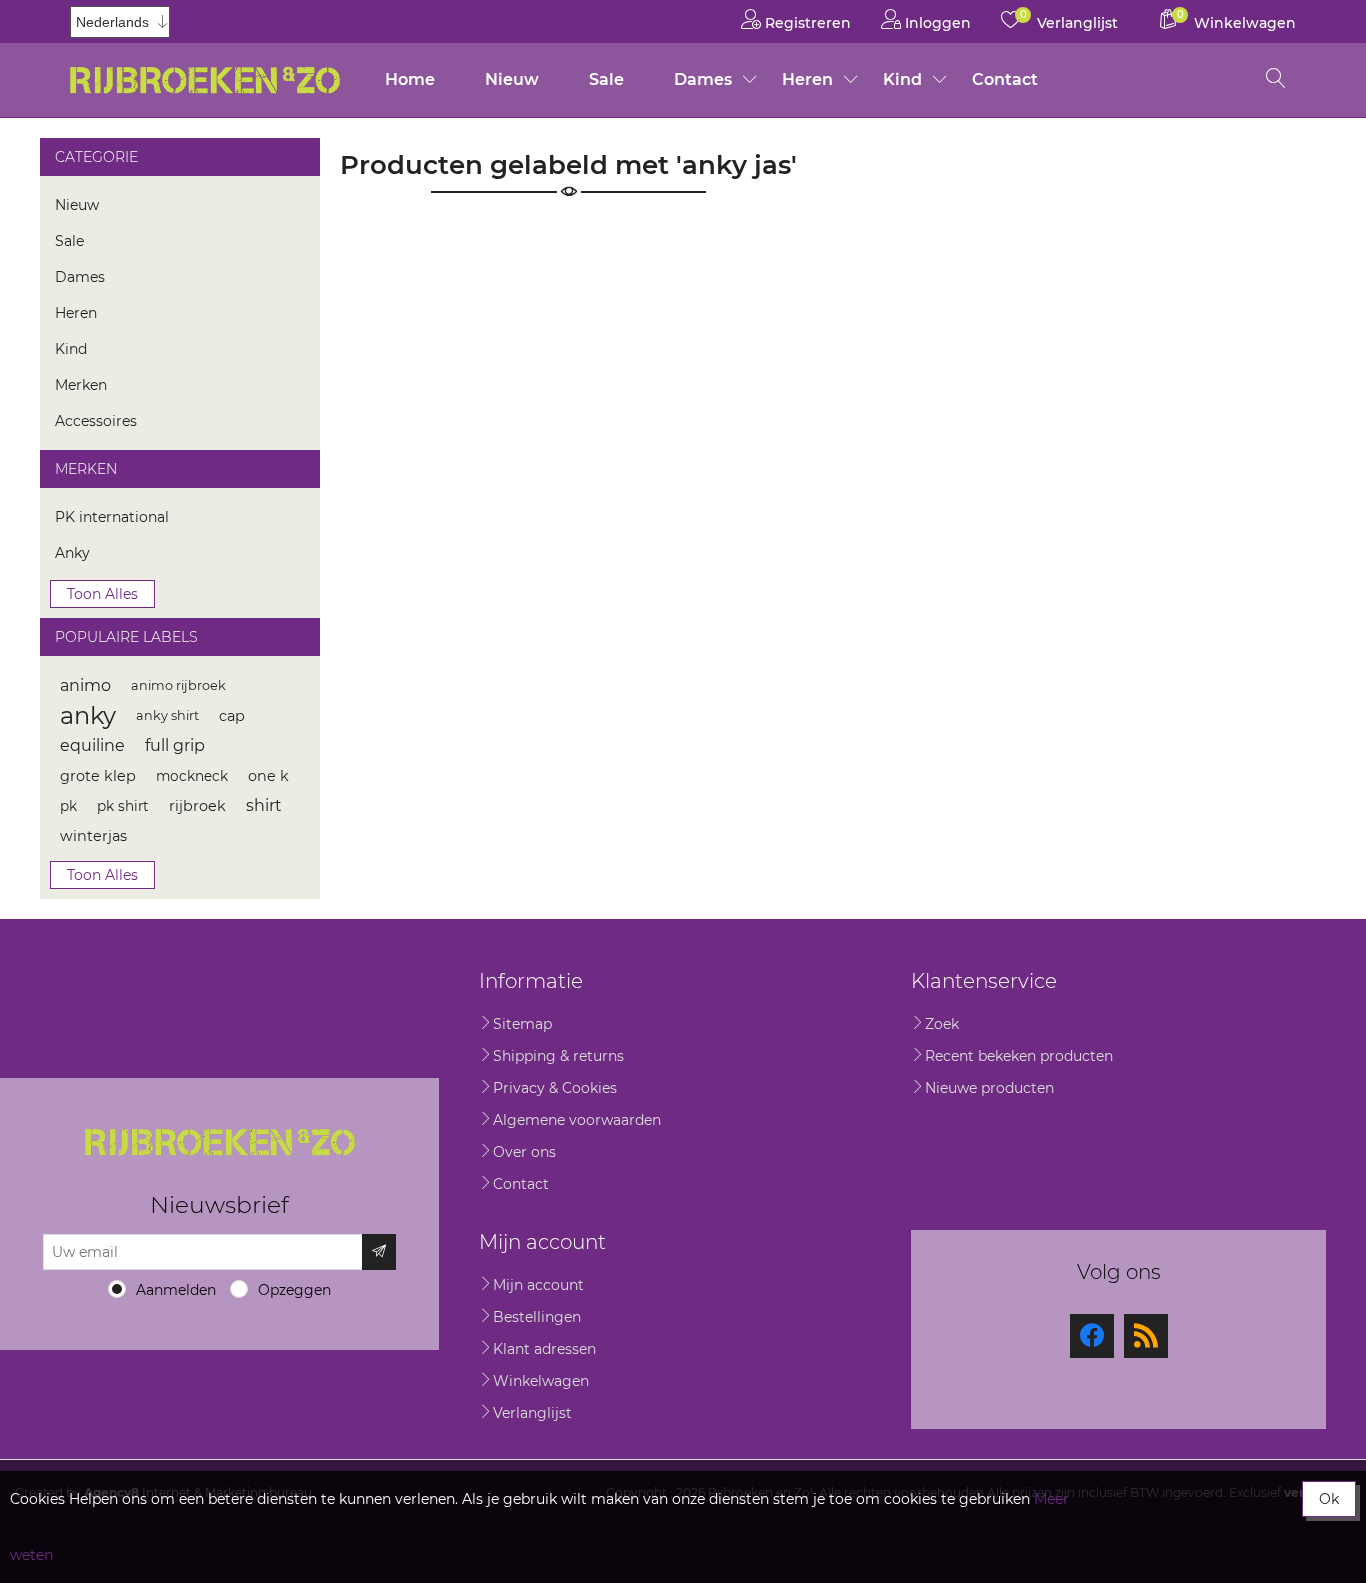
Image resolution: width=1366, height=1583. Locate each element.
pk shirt (123, 806)
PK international (112, 517)
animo (85, 685)
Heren (807, 79)
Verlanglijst (532, 1413)
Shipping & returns (558, 1056)
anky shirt (167, 715)
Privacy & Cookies (555, 1088)
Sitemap (522, 1024)
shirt (264, 805)
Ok (1329, 1499)
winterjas (93, 836)
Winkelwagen (541, 1381)
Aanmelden (176, 1290)
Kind (902, 79)
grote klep (98, 776)
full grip (175, 745)
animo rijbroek (178, 685)
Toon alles (102, 594)
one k (268, 776)
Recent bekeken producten (1019, 1056)
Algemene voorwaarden (577, 1120)
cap (232, 716)
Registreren (806, 23)
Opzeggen (294, 1290)
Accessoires (96, 421)
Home (410, 79)
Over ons (524, 1152)
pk (68, 806)
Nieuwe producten (989, 1088)
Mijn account (538, 1285)
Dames (703, 79)
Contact (1005, 79)
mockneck (192, 776)
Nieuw (512, 79)
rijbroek (197, 806)
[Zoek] (1276, 80)
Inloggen (936, 23)
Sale (606, 79)
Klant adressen (544, 1349)
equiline (92, 745)
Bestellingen (537, 1317)
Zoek (942, 1024)
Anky (72, 553)
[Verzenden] (379, 1252)
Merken (81, 385)
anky (88, 715)
